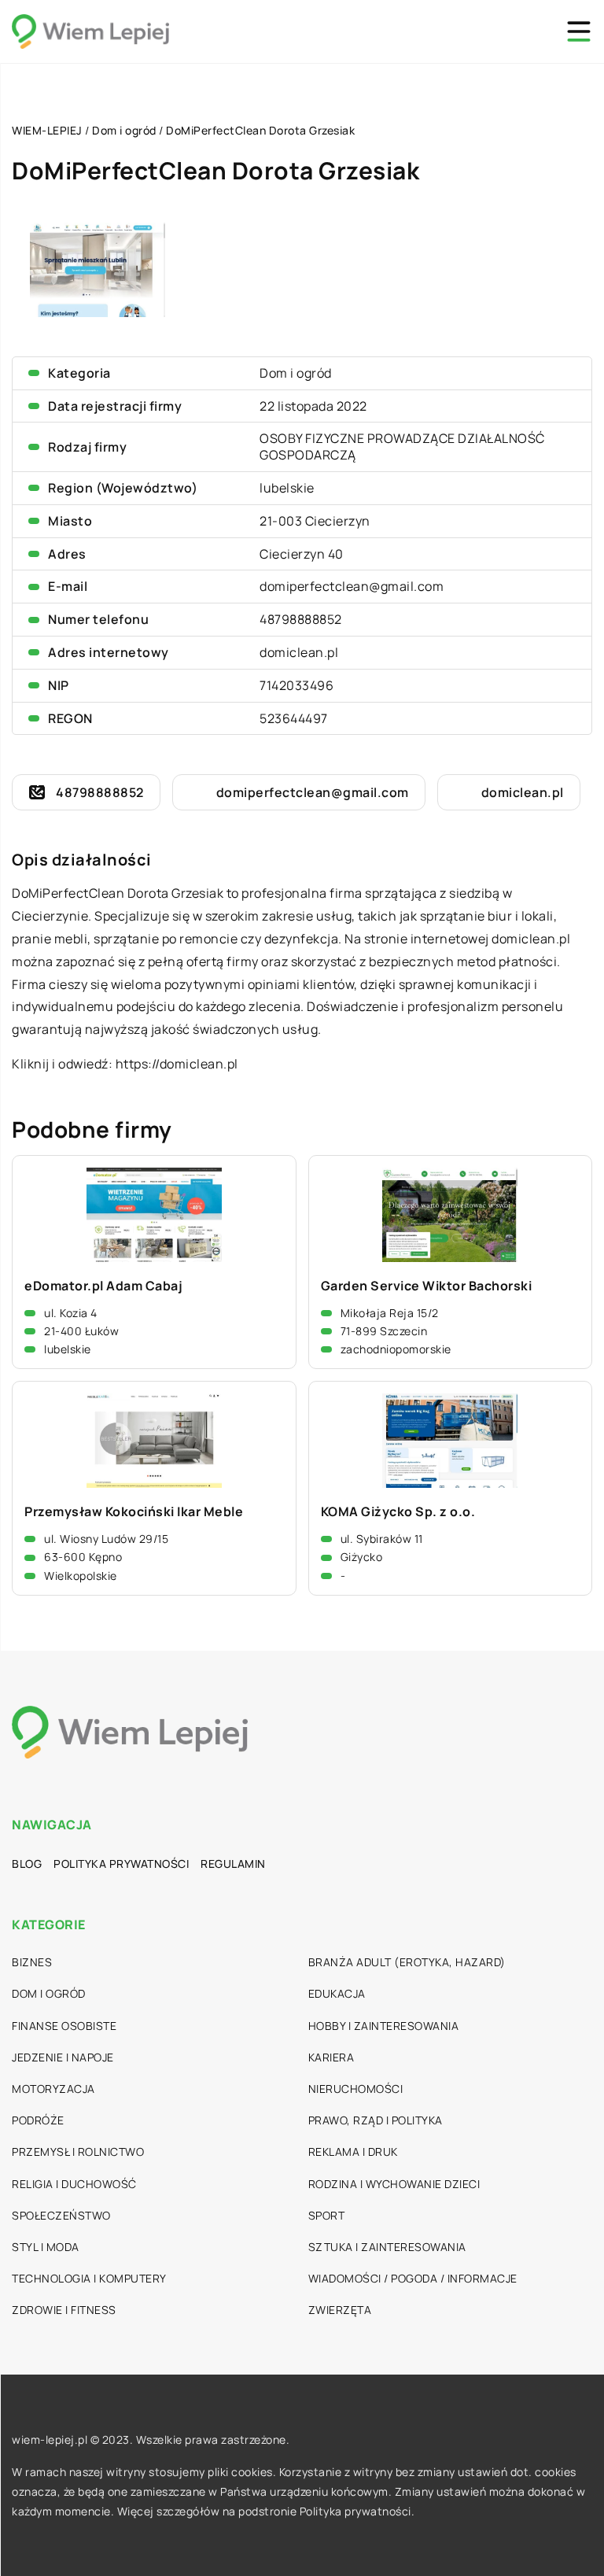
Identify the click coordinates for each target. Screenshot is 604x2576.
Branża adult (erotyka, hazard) (407, 1962)
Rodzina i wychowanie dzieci (394, 2184)
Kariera (331, 2057)
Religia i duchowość (74, 2184)
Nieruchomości (356, 2089)
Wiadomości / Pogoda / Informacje (413, 2278)
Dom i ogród (296, 373)
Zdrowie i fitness (64, 2310)
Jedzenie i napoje (63, 2057)
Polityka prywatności (121, 1864)
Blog (27, 1864)
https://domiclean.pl (177, 1064)
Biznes (32, 1962)
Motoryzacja (53, 2089)
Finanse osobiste (64, 2026)
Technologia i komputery (89, 2278)
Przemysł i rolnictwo (78, 2152)
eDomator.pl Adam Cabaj (103, 1286)
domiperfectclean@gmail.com (352, 586)
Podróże (38, 2120)
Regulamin (233, 1864)
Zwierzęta (340, 2310)
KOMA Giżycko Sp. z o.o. (398, 1512)
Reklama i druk (353, 2152)
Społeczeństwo (61, 2215)
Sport (327, 2215)
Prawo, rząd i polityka (376, 2120)
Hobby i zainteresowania (384, 2026)
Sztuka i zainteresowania (387, 2247)
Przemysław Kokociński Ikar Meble (134, 1512)
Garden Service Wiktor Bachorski (427, 1286)
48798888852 (301, 619)
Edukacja (337, 1993)
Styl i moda (46, 2247)
